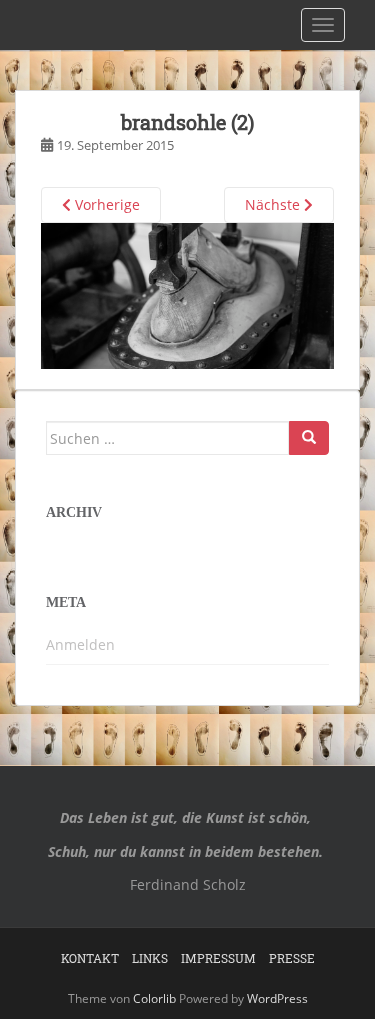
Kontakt (90, 958)
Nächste (274, 204)
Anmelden (80, 644)
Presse (292, 958)
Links (150, 958)
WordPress (277, 998)
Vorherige (105, 204)
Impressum (218, 958)
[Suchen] (309, 438)
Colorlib (154, 998)
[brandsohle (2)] (187, 294)
